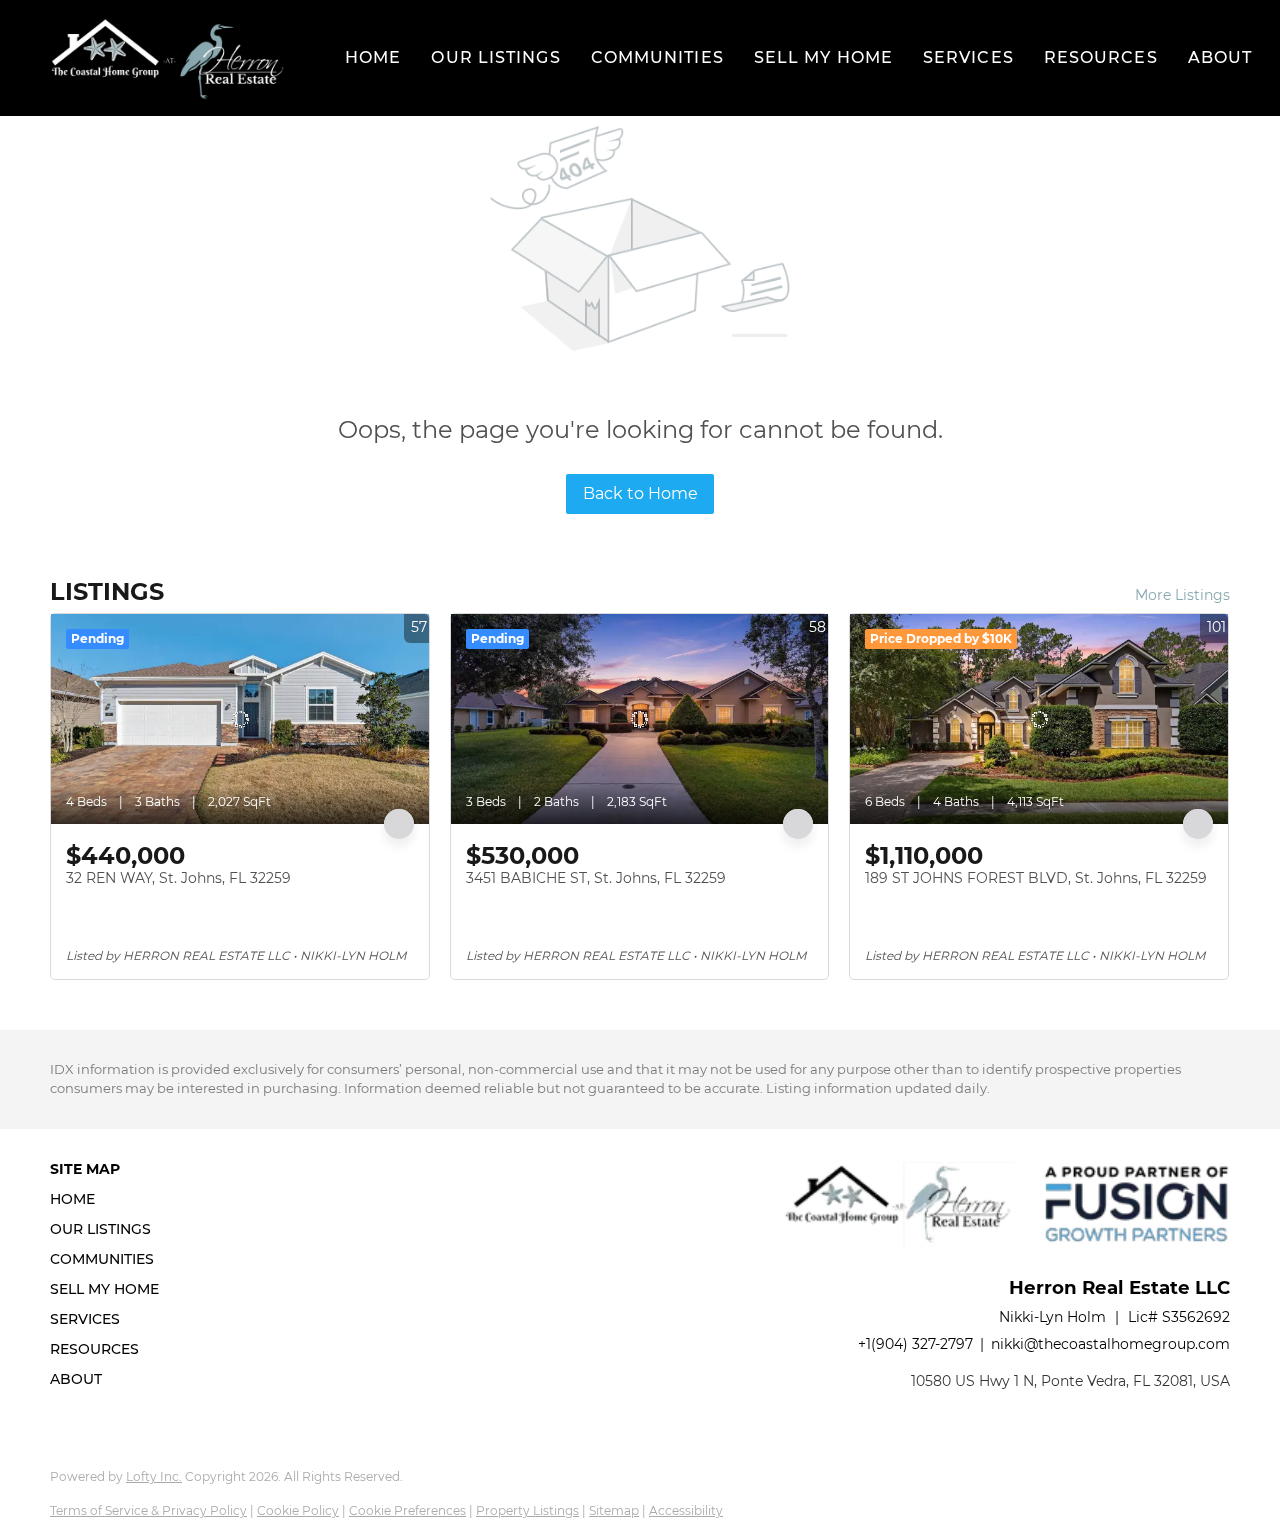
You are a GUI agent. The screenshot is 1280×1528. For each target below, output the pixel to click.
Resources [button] (1101, 57)
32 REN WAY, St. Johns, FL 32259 (178, 878)
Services (968, 57)
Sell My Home (823, 57)
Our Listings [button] (495, 57)
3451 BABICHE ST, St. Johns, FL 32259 (596, 878)
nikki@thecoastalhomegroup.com (1110, 1344)
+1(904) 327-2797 (915, 1344)
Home (373, 57)
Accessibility (686, 1510)
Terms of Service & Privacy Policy (148, 1510)
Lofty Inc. (154, 1476)
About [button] (1220, 57)
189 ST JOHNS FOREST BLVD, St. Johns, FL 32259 (1036, 878)
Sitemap (614, 1510)
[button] (167, 58)
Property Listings (527, 1510)
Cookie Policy (298, 1510)
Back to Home (640, 493)
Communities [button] (657, 57)
